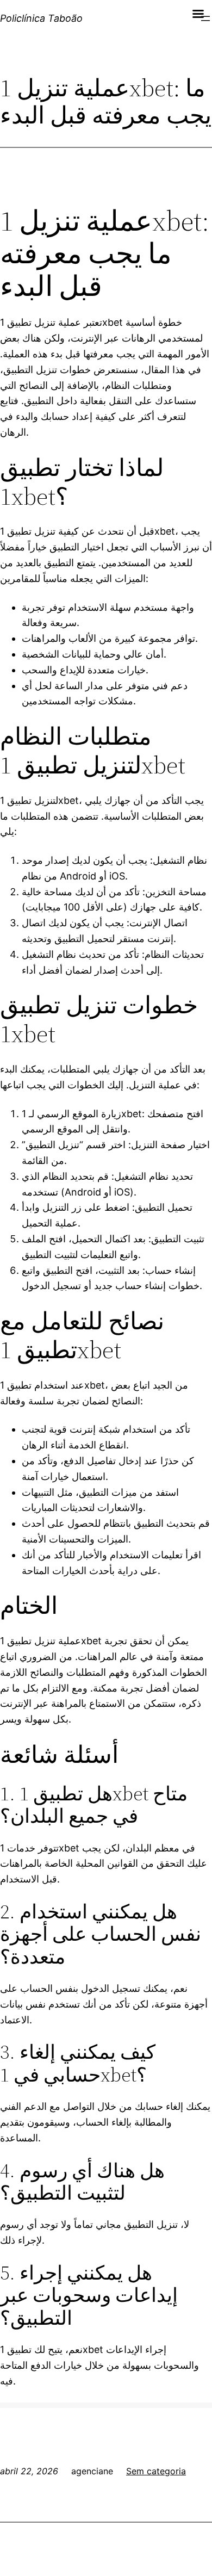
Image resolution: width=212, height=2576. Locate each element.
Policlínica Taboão (41, 18)
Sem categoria (156, 2471)
